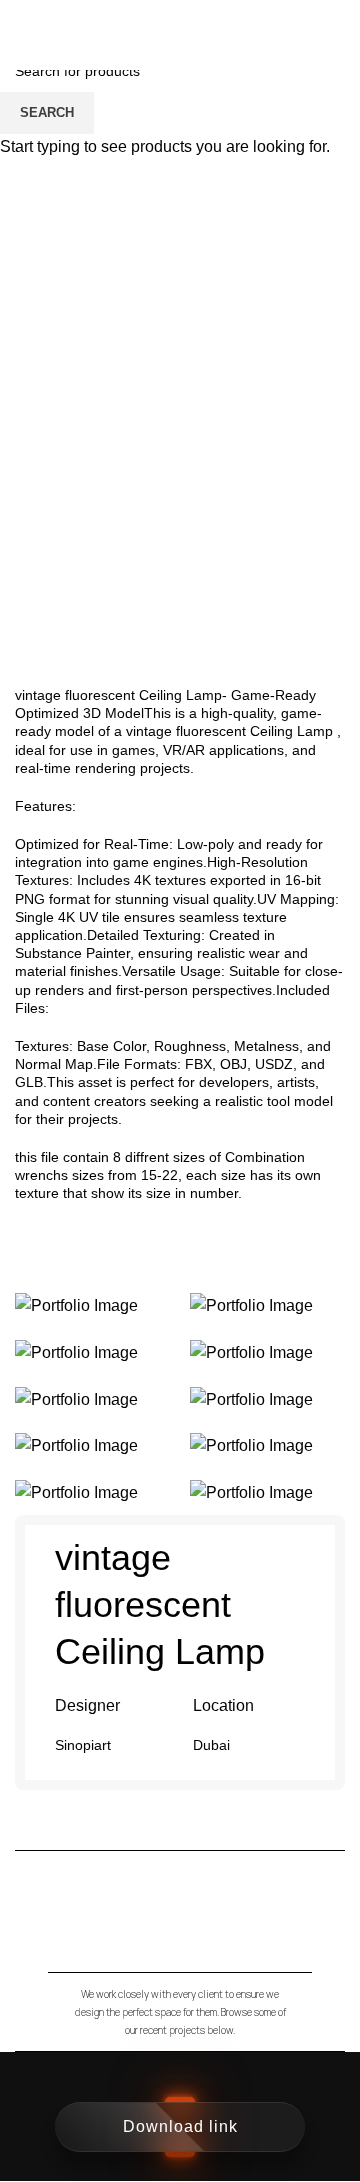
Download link (180, 2126)
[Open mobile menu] (337, 35)
